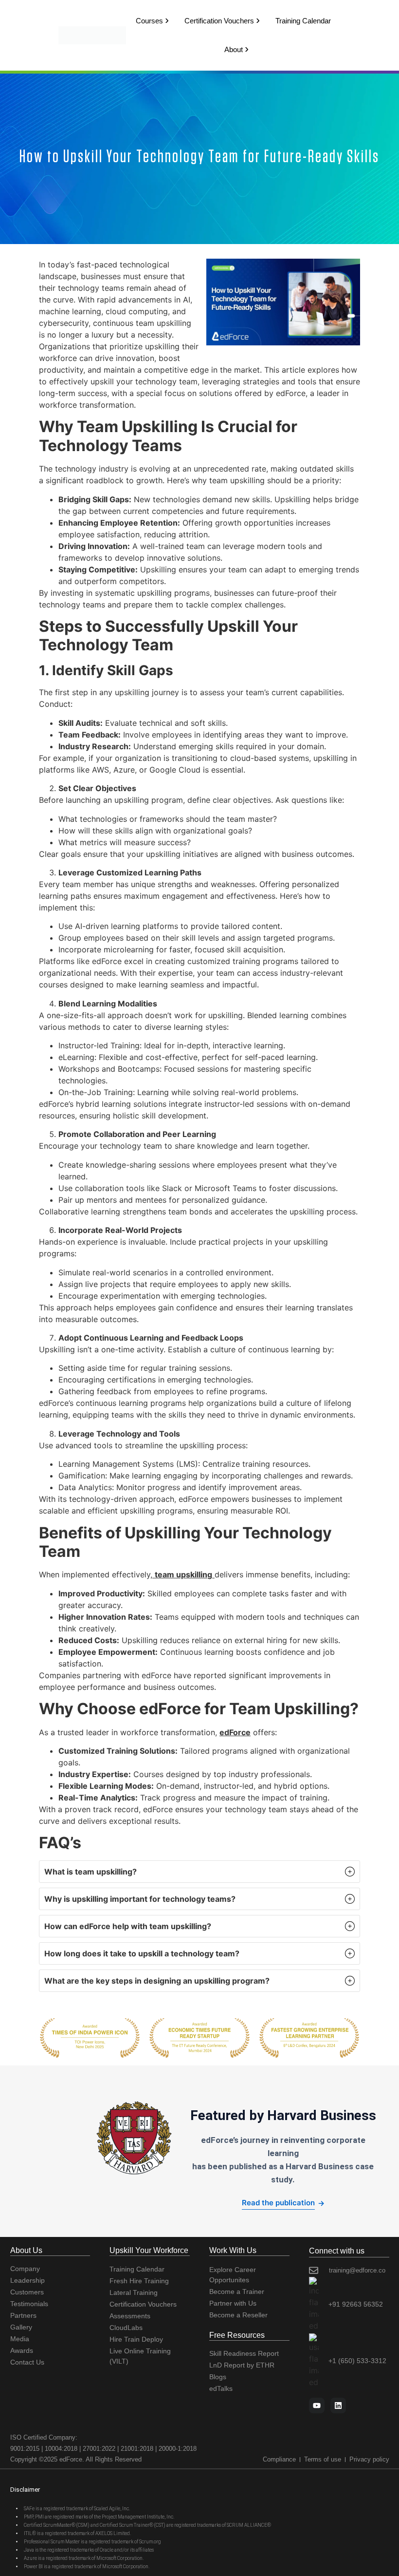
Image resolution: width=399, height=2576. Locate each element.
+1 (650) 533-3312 (357, 2361)
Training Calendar (303, 21)
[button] (199, 1872)
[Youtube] (317, 2406)
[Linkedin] (338, 2406)
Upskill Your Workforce (149, 2250)
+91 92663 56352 (356, 2304)
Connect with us (337, 2251)
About (234, 49)
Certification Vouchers (219, 21)
